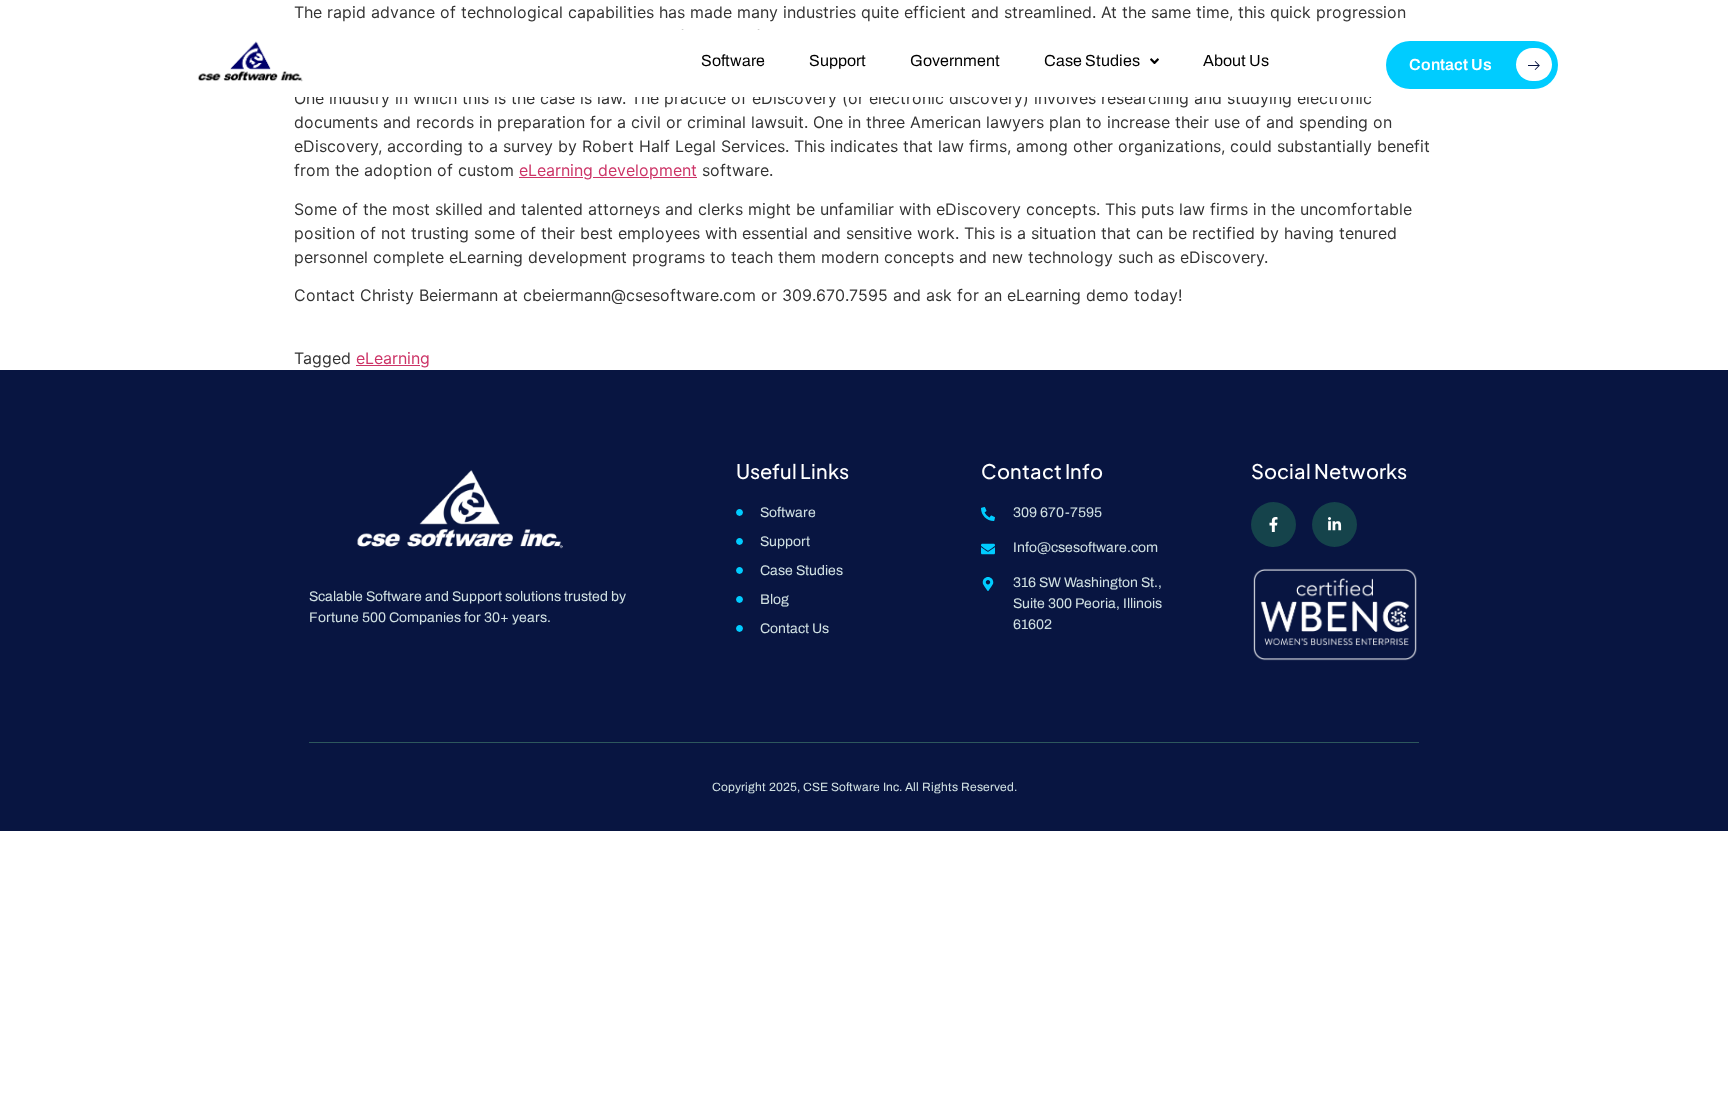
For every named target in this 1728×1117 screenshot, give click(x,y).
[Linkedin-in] (1334, 524)
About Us (1236, 60)
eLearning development (608, 170)
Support (837, 60)
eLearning (393, 358)
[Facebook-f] (1273, 524)
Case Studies (1092, 60)
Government (955, 60)
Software (733, 60)
